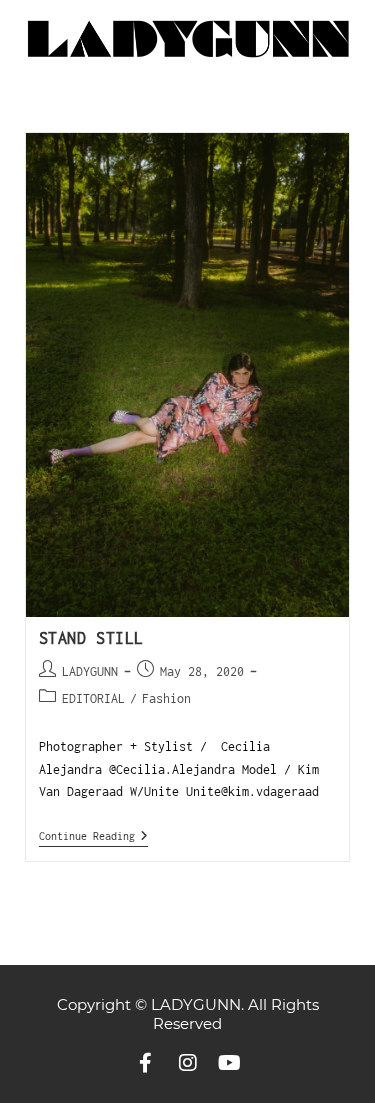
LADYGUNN (90, 671)
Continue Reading (93, 835)
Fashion (166, 698)
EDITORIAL (93, 698)
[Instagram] (188, 1063)
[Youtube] (230, 1063)
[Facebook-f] (146, 1063)
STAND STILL (92, 638)
